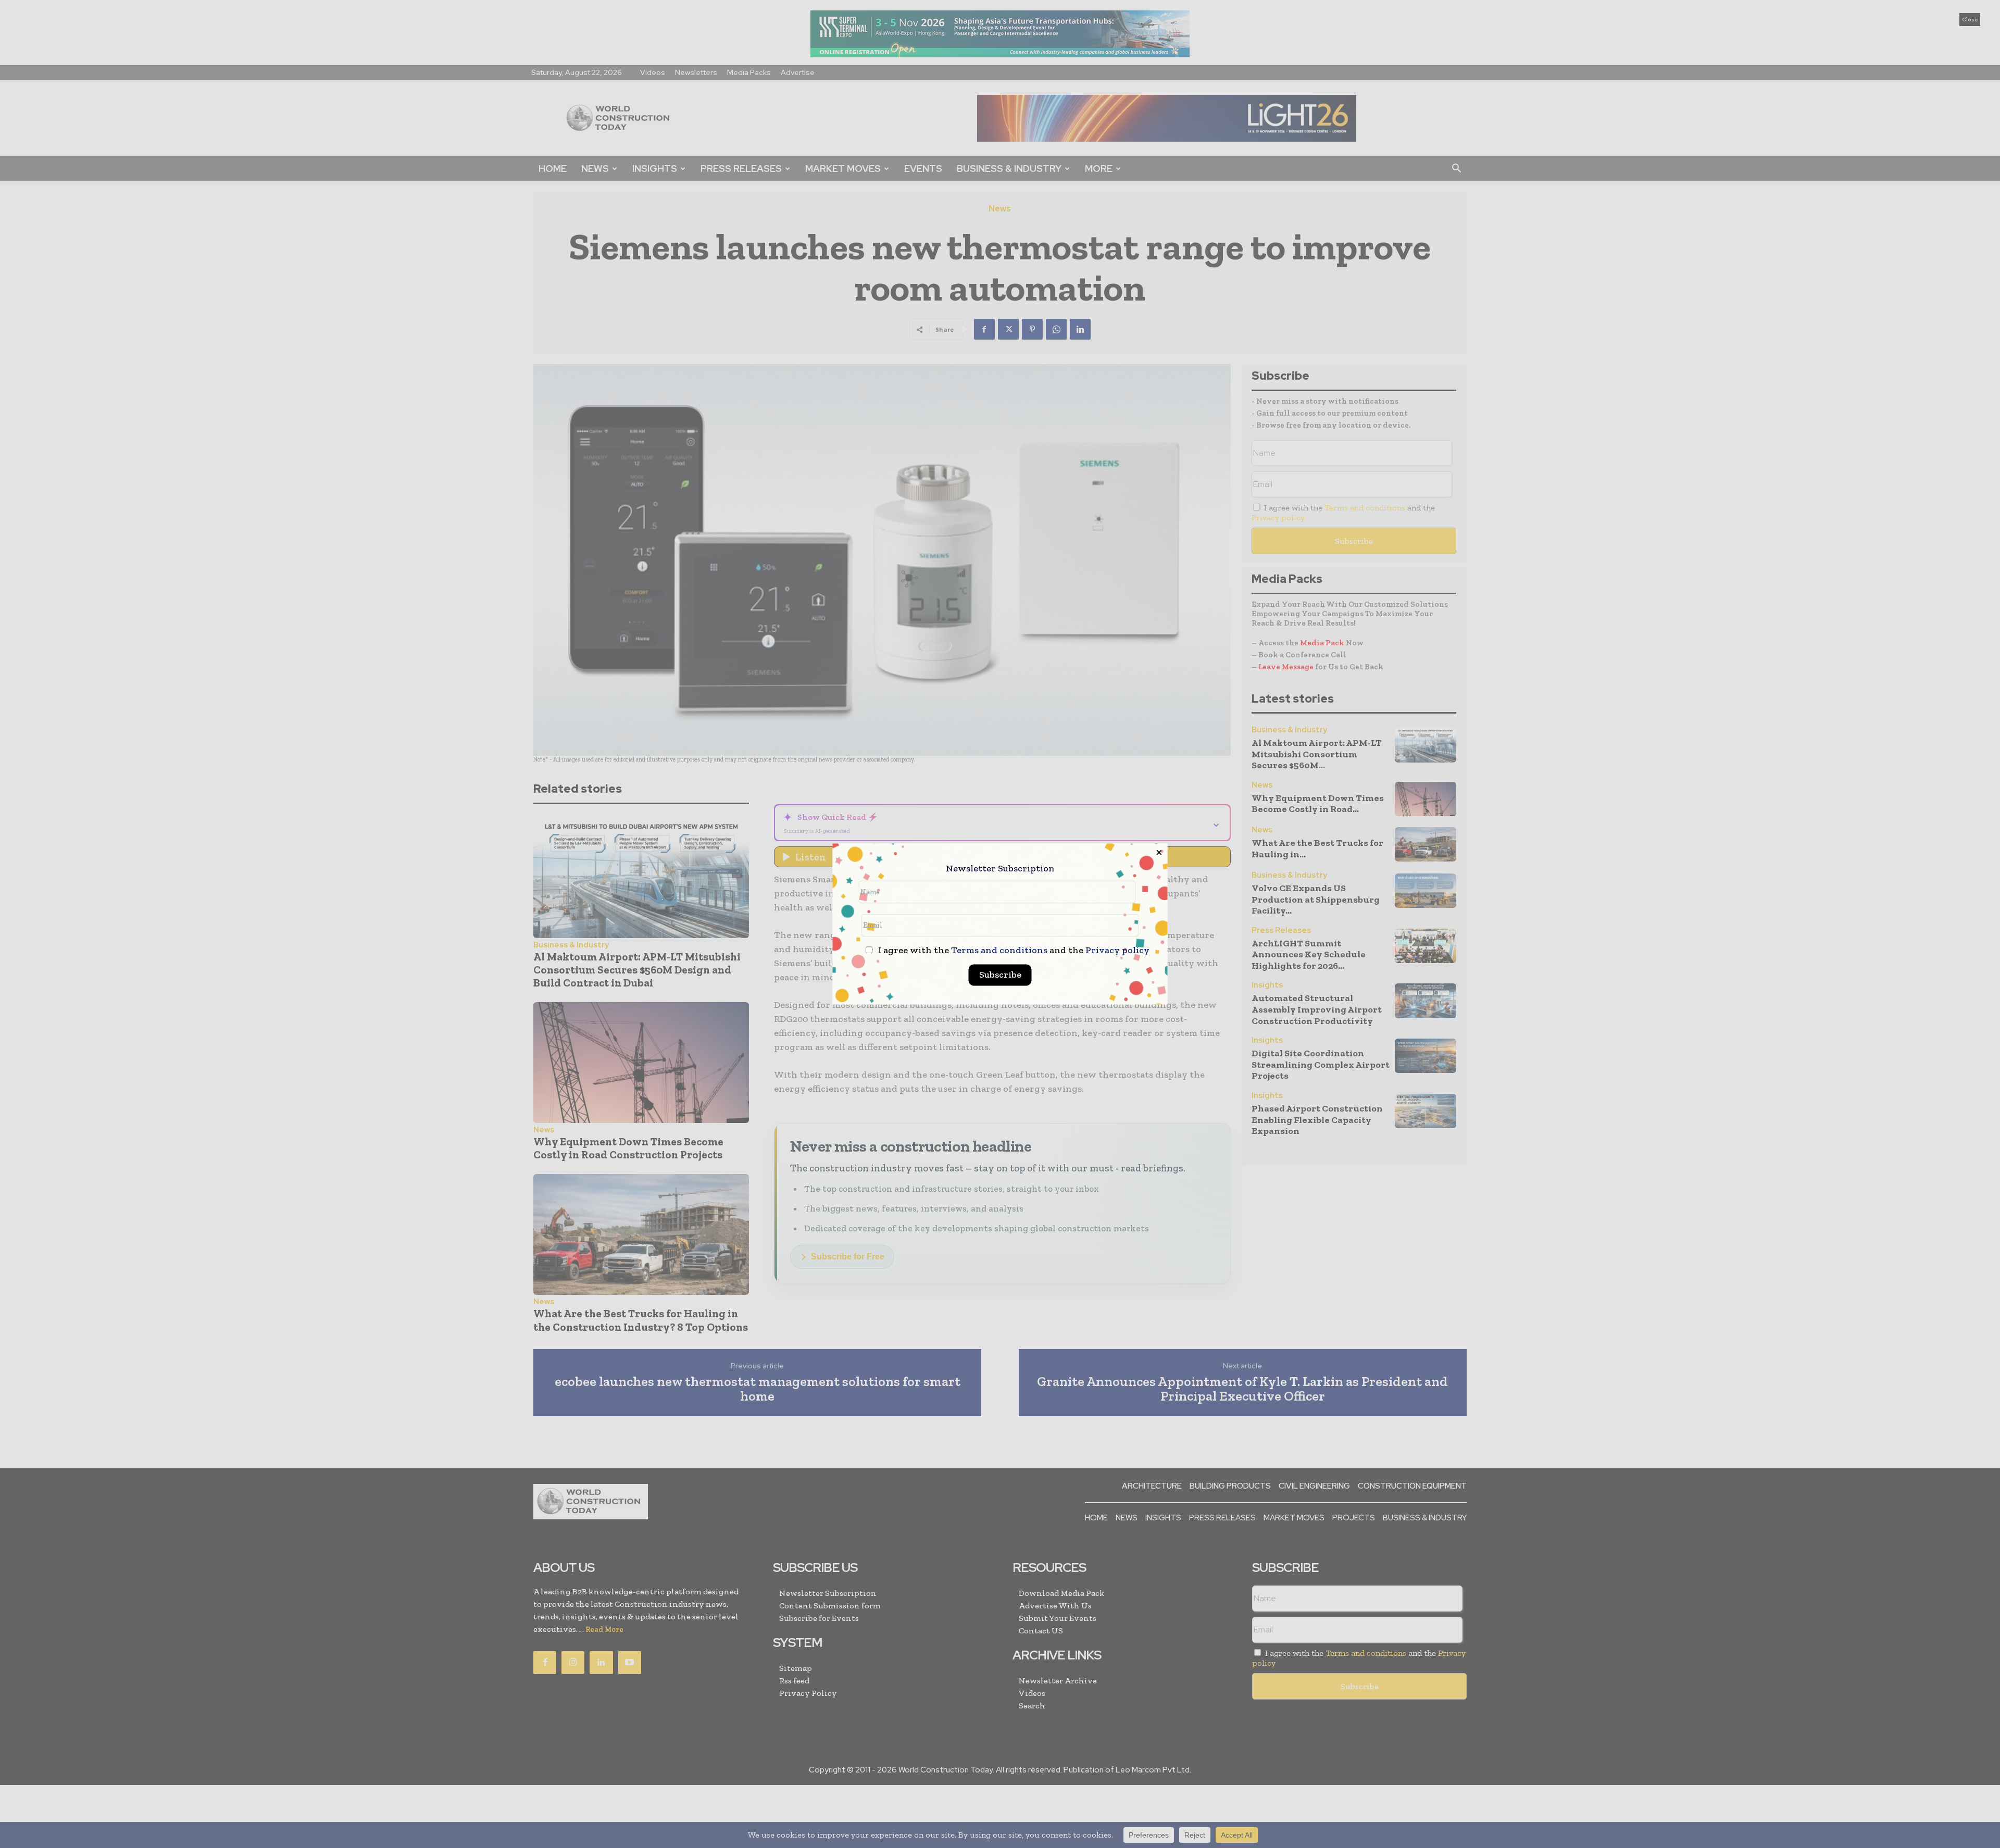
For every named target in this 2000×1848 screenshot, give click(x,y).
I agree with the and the (1013, 951)
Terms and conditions (999, 951)
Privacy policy (1117, 951)
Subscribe (1000, 975)
